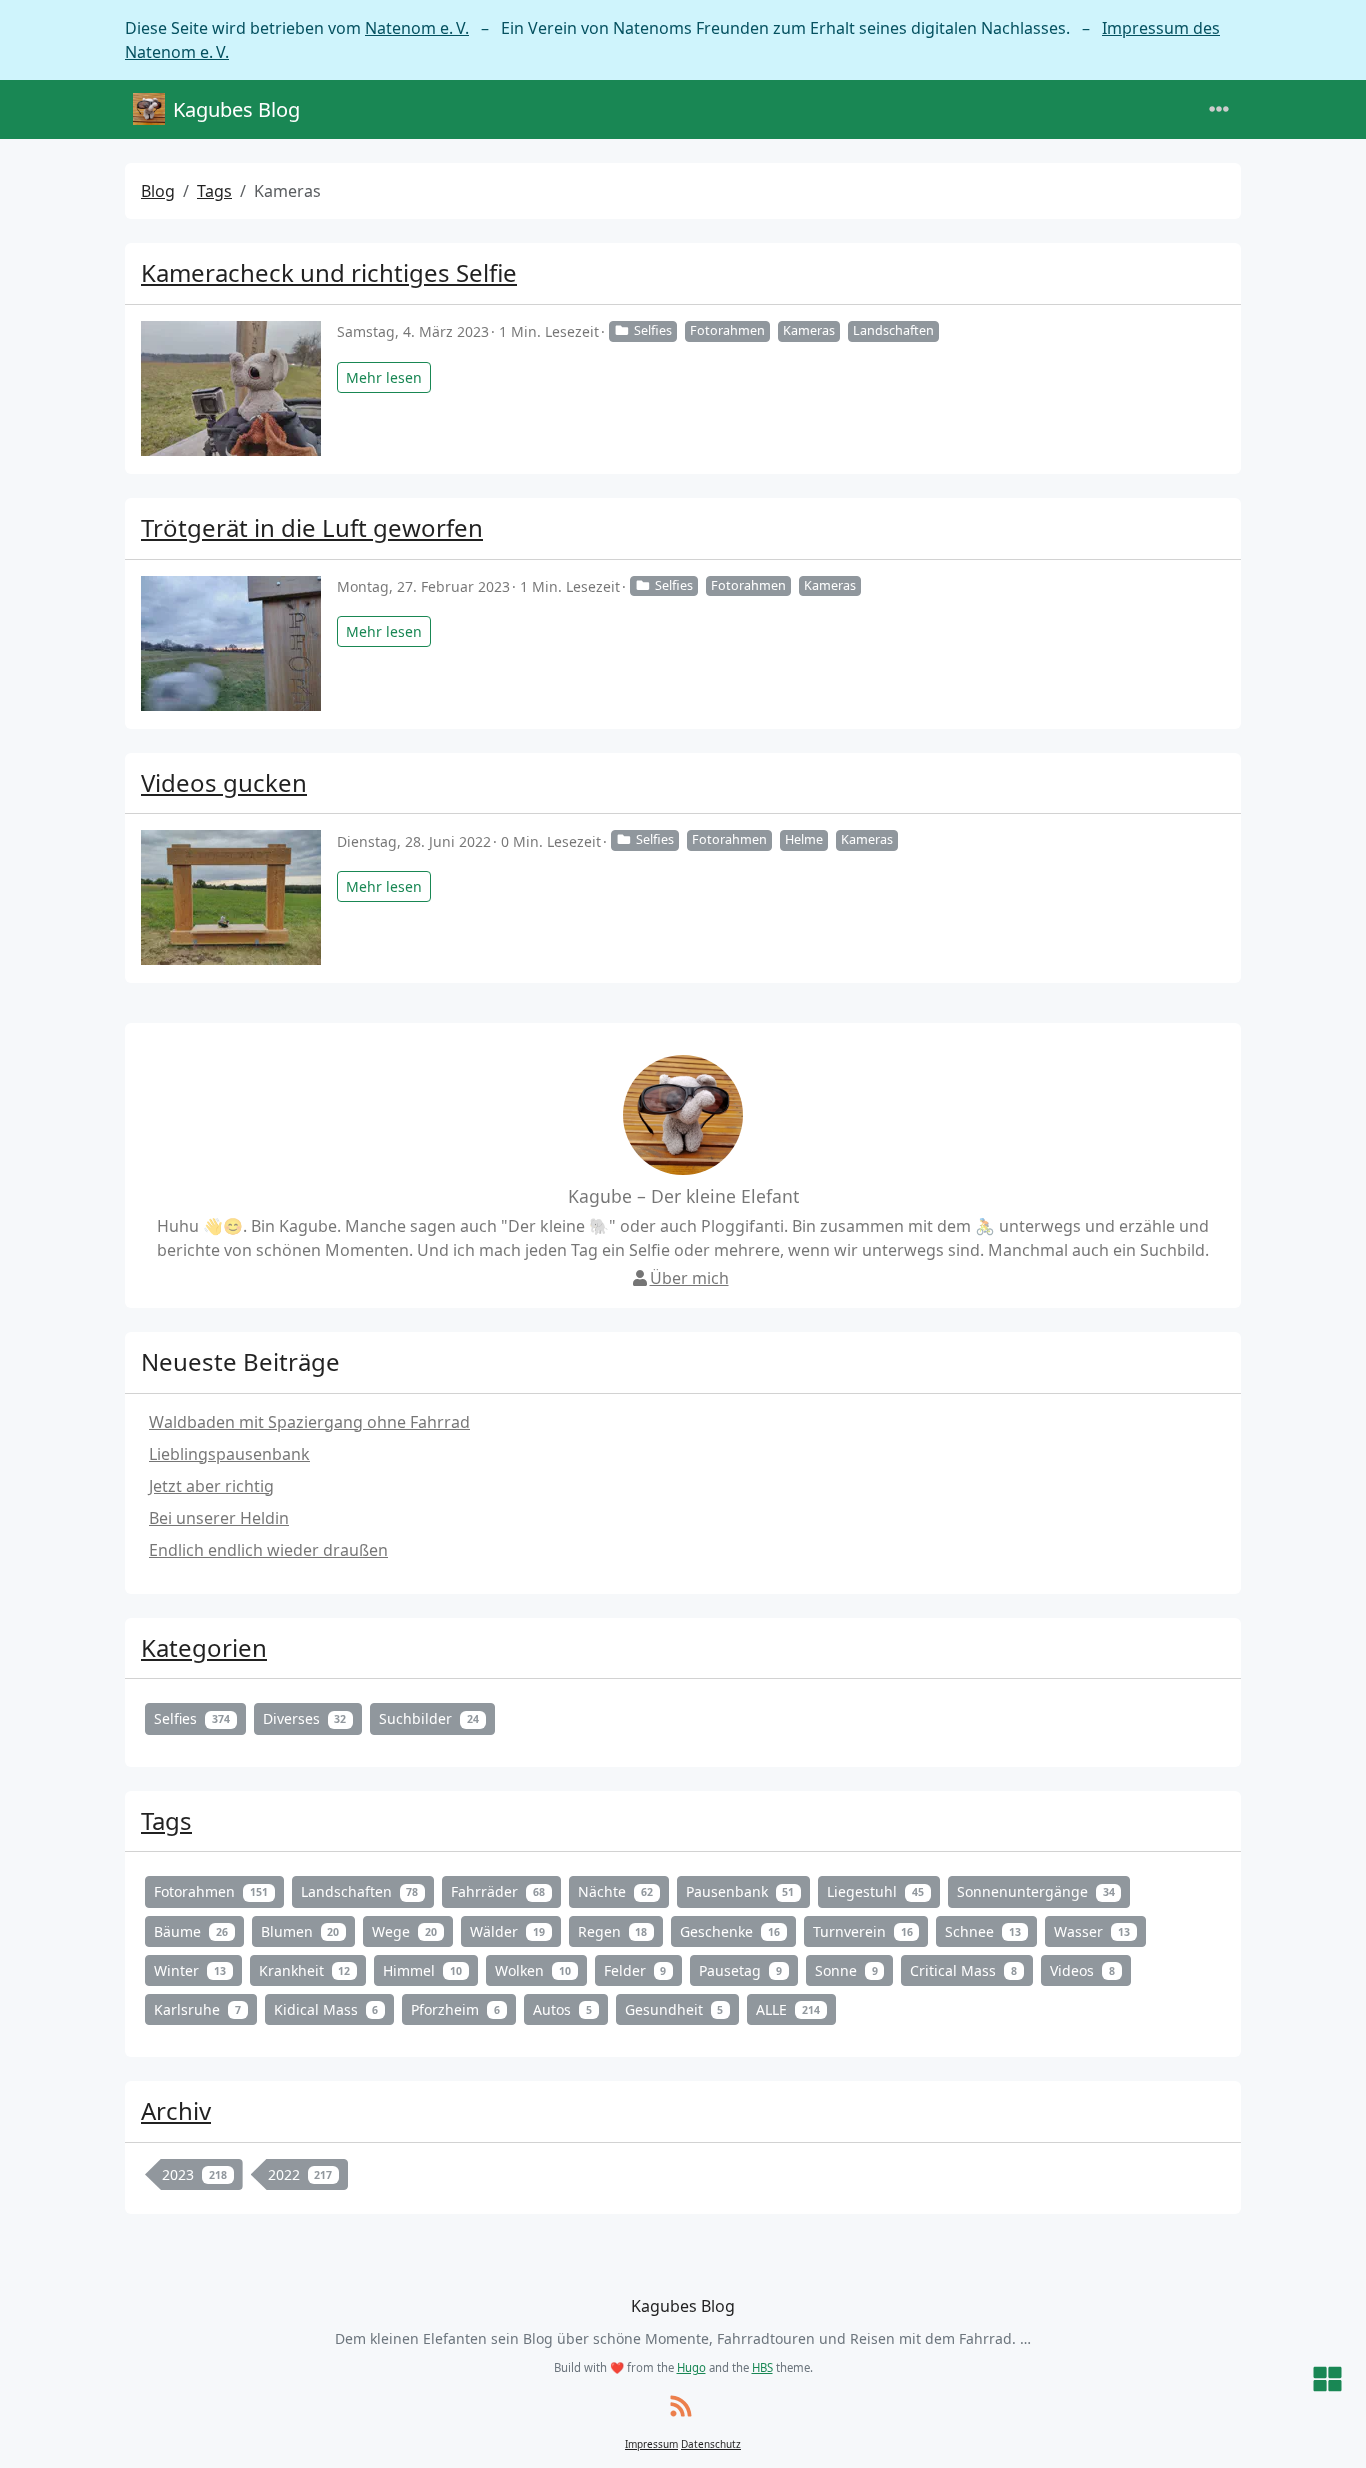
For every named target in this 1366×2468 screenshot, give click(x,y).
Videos (1082, 1970)
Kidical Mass (326, 2009)
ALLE (788, 2009)
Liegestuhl (875, 1891)
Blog (158, 191)
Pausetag (740, 1970)
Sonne (846, 1970)
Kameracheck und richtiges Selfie (329, 272)
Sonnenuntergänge (1036, 1891)
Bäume (191, 1931)
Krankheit (305, 1970)
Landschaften (893, 330)
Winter (190, 1970)
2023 (194, 2174)
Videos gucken (224, 782)
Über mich (689, 1278)
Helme (804, 839)
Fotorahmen (727, 330)
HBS (762, 2367)
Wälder (507, 1931)
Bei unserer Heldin (219, 1518)
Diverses (305, 1718)
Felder (635, 1970)
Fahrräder (498, 1891)
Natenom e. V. (417, 28)
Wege (404, 1931)
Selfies (653, 330)
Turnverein (863, 1931)
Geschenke (730, 1931)
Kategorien (204, 1647)
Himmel (422, 1970)
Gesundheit (674, 2009)
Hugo (691, 2367)
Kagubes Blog (236, 109)
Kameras (809, 330)
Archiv (176, 2110)
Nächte (615, 1891)
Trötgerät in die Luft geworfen (312, 527)
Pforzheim (455, 2009)
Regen (613, 1931)
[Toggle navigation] (1219, 109)
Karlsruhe (197, 2009)
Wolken (533, 1970)
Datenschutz (711, 2444)
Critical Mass (963, 1970)
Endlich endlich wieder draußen (268, 1550)
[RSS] (681, 2407)
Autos (562, 2009)
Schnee (983, 1931)
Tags (214, 191)
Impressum (651, 2444)
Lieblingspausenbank (229, 1454)
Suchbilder (429, 1718)
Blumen (300, 1931)
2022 (300, 2174)
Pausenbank (740, 1891)
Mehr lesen (384, 377)
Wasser (1092, 1931)
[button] (1327, 2380)
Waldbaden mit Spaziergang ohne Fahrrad (309, 1422)
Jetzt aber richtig (211, 1486)
